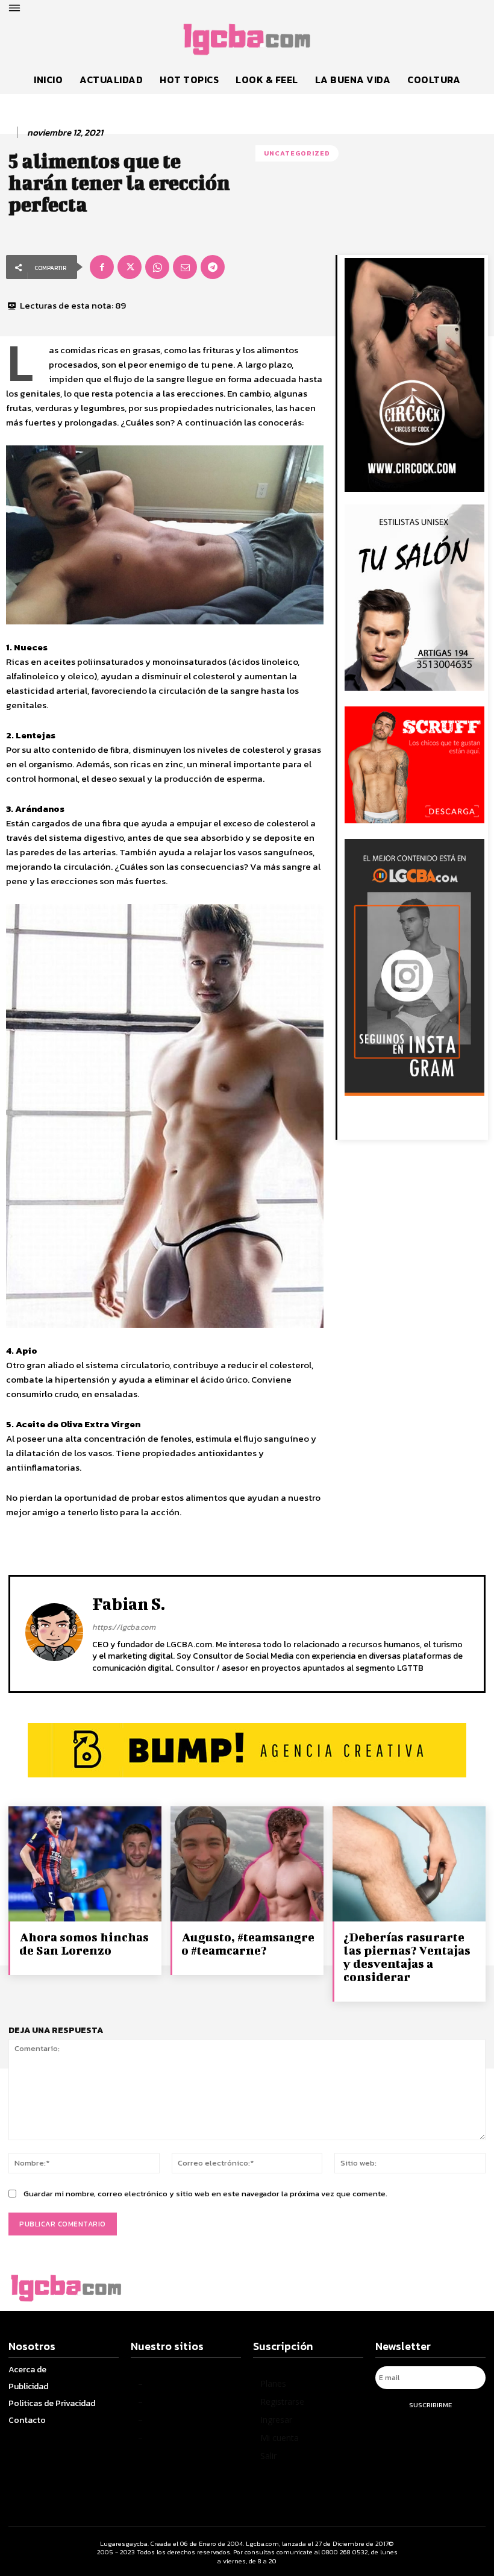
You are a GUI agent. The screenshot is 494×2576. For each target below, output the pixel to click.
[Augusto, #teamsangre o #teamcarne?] (247, 1864)
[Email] (185, 267)
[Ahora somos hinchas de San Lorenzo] (85, 1864)
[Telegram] (213, 267)
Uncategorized (297, 153)
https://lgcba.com (124, 1627)
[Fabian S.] (54, 1633)
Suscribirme (430, 2405)
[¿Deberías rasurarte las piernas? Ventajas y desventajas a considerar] (409, 1864)
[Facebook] (102, 267)
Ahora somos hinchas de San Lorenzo (84, 1943)
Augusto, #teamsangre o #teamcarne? (248, 1943)
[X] (130, 267)
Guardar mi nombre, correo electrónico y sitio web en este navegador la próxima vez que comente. (205, 2194)
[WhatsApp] (157, 267)
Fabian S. (129, 1604)
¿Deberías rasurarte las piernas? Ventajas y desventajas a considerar (407, 1957)
